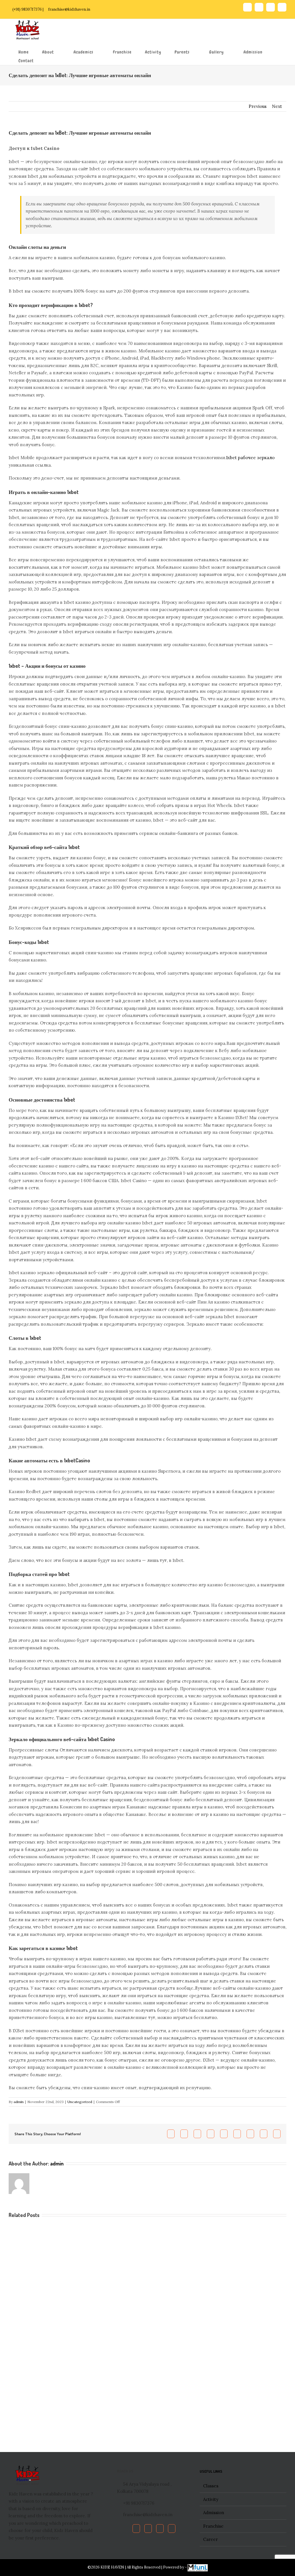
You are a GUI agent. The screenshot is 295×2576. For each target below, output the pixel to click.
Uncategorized (80, 2102)
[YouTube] (160, 2529)
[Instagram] (172, 2529)
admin (19, 2102)
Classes (211, 2486)
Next (277, 106)
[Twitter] (148, 2529)
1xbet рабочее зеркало (250, 458)
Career (210, 2539)
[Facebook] (136, 2529)
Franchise (213, 2526)
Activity (211, 2499)
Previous (258, 106)
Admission (214, 2513)
